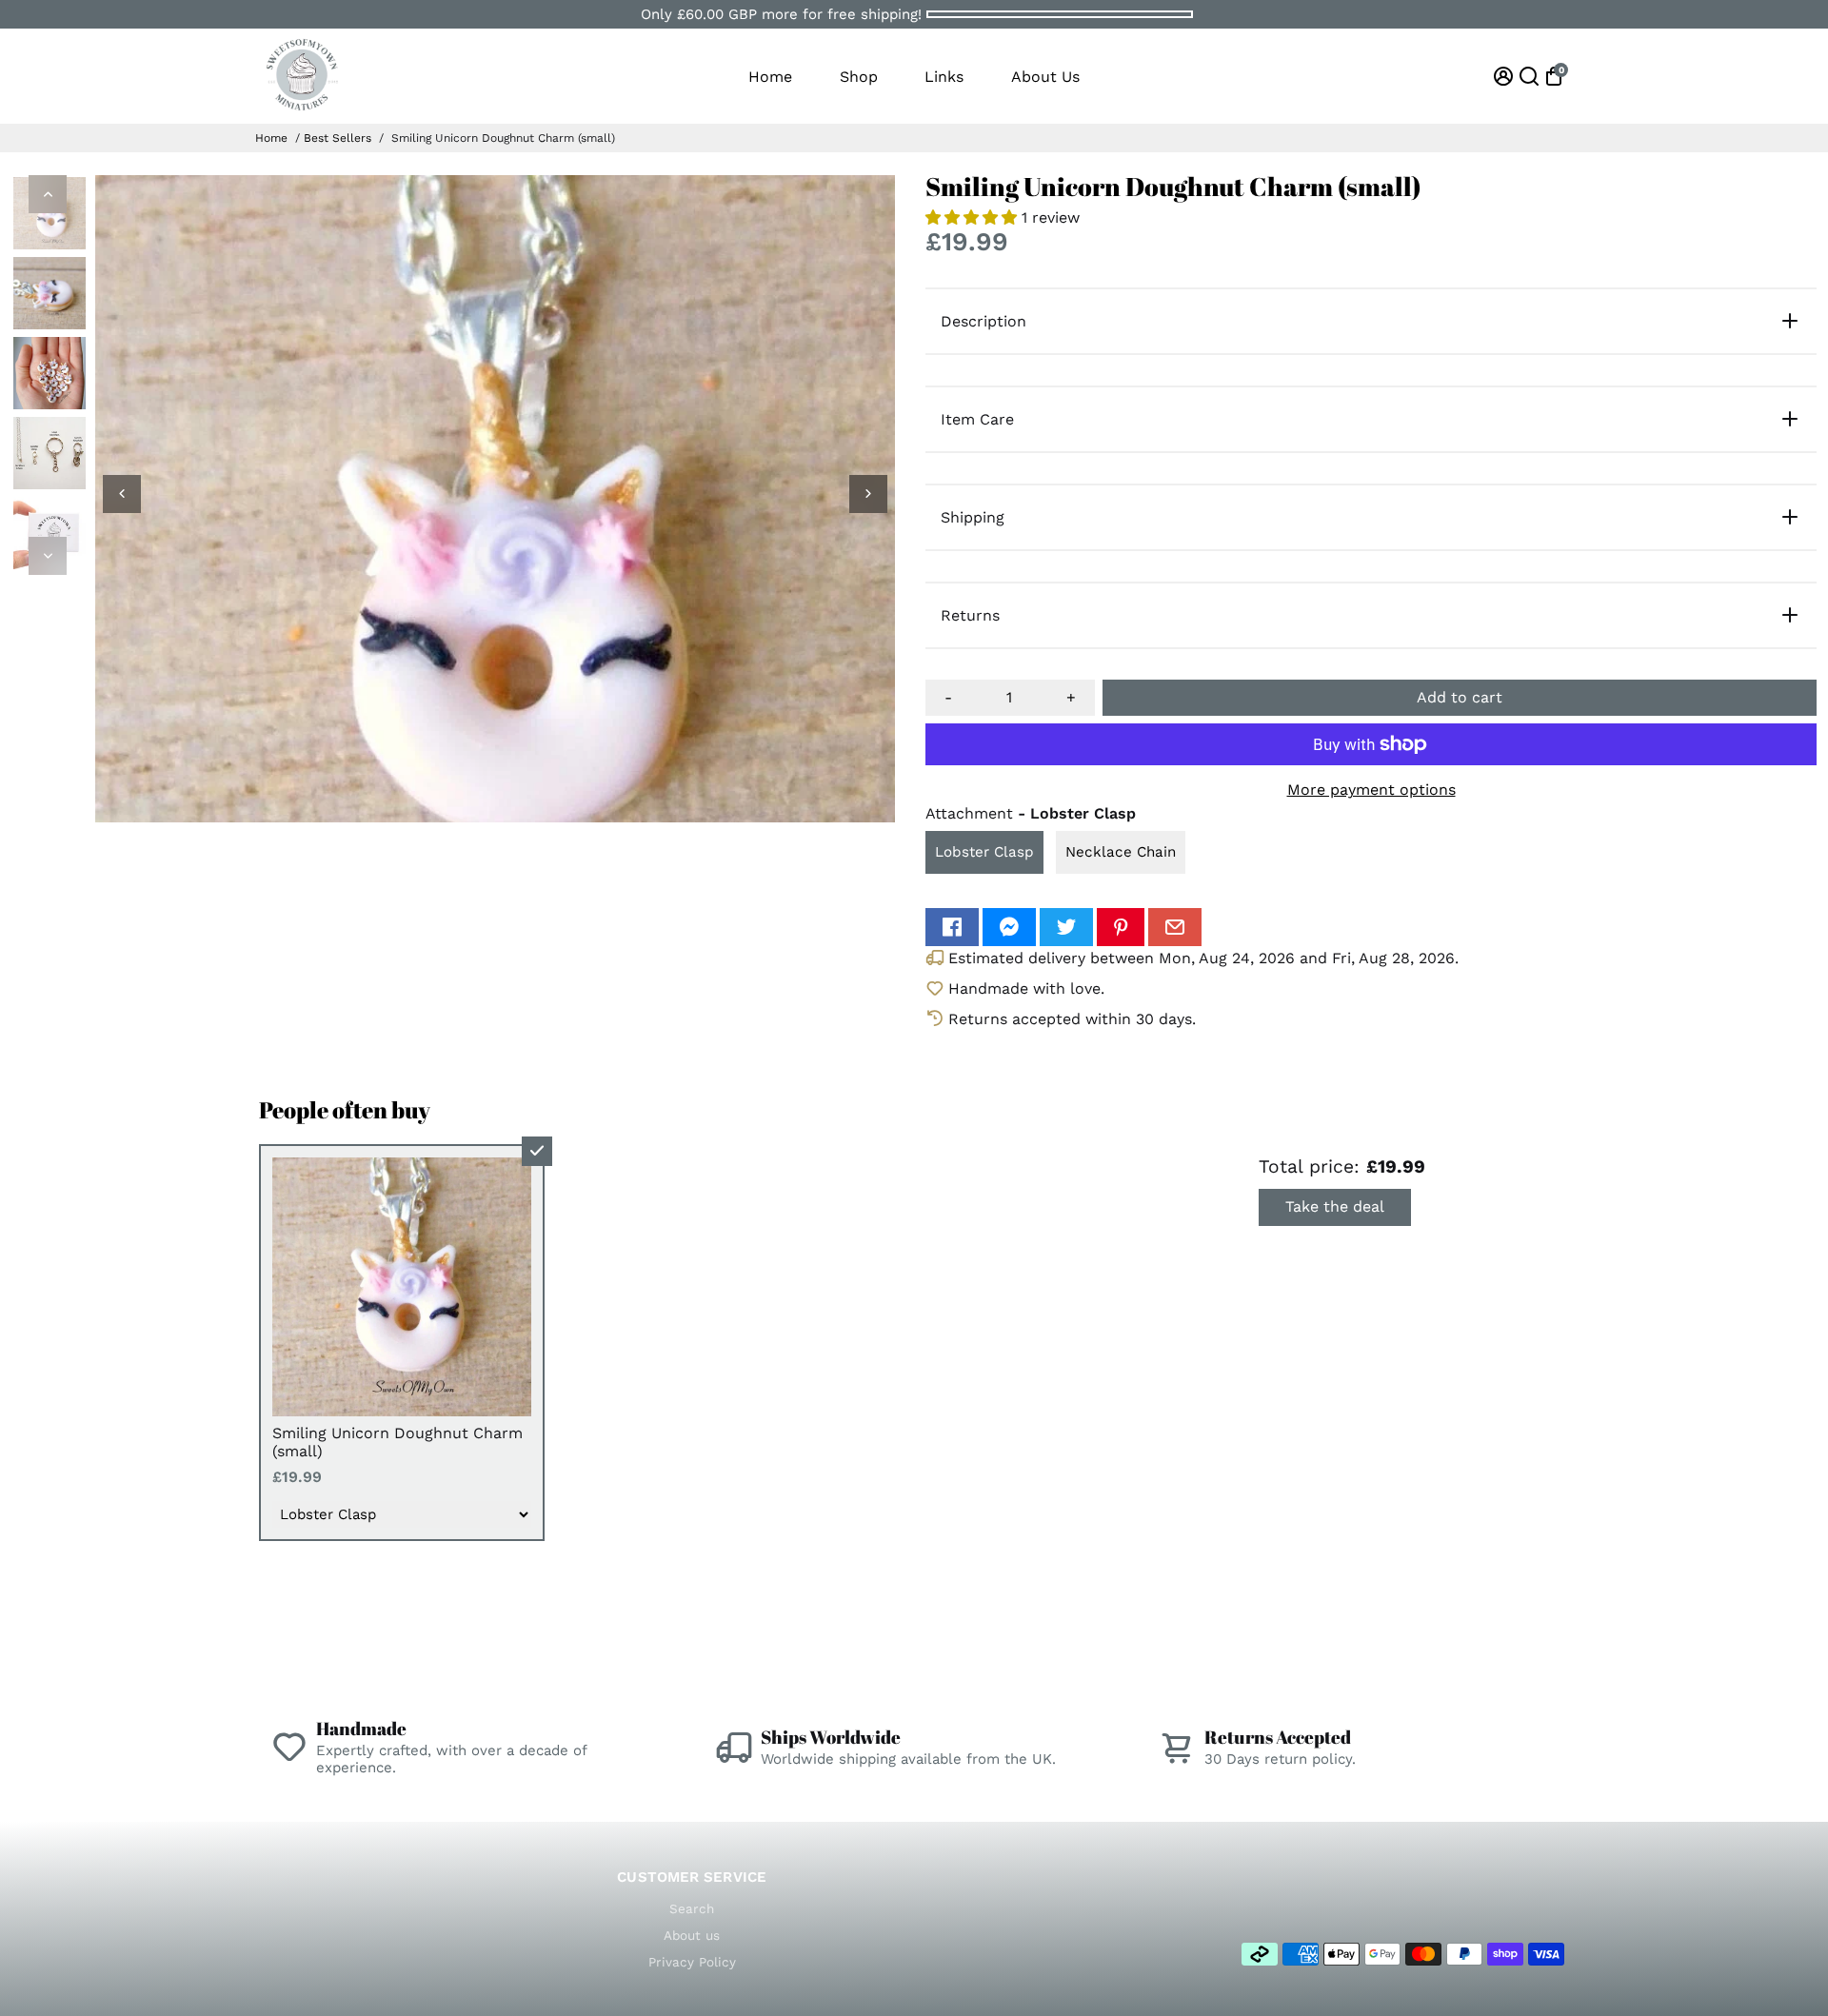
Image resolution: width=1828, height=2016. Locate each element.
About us (692, 1935)
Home (770, 77)
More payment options (1371, 790)
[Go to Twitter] (1066, 927)
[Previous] (48, 194)
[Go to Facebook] (952, 927)
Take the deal (1335, 1206)
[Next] (48, 556)
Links (944, 77)
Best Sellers (338, 138)
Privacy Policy (692, 1962)
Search (692, 1908)
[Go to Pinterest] (1121, 927)
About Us (1045, 77)
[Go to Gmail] (1175, 927)
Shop (859, 77)
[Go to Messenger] (1009, 927)
